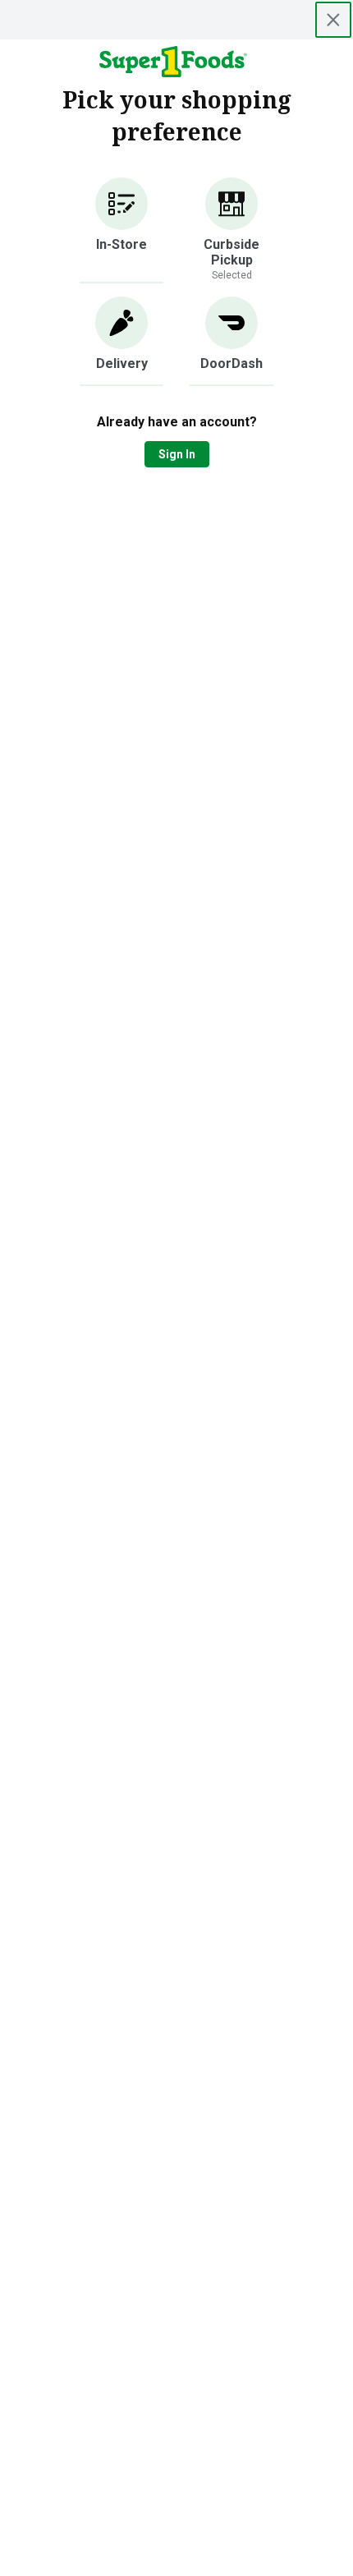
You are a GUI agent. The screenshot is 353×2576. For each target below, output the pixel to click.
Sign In (177, 454)
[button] (121, 230)
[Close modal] (333, 20)
